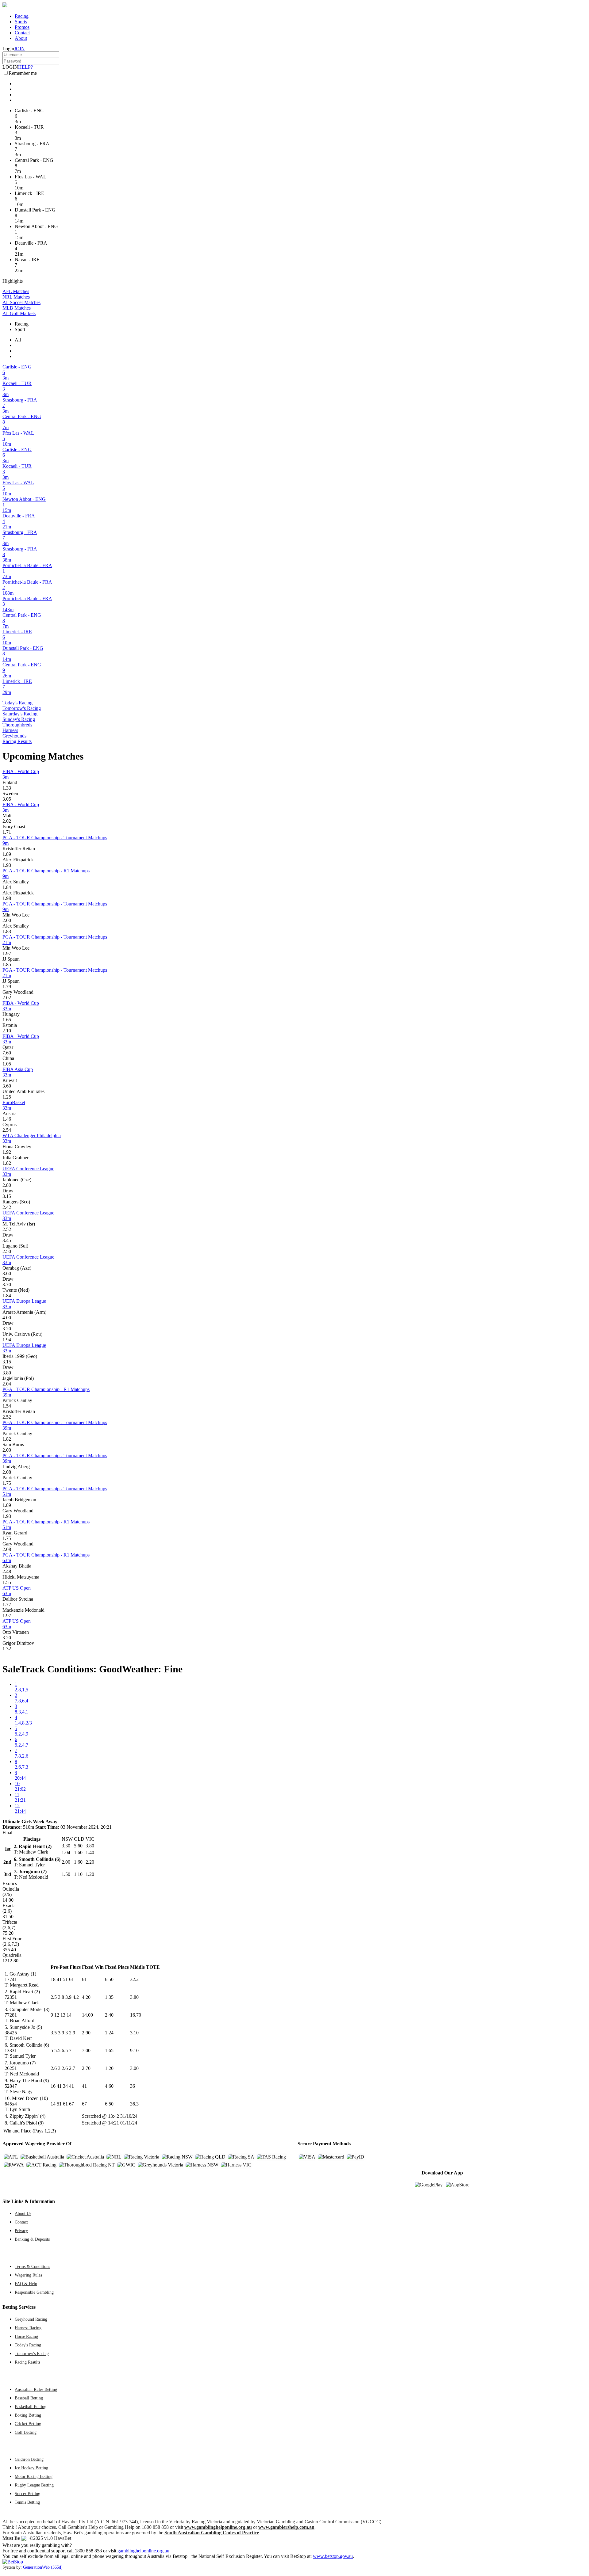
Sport (20, 329)
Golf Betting (26, 2432)
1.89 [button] (7, 854)
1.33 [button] (7, 788)
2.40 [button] (109, 2015)
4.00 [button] (7, 1318)
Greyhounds (14, 736)
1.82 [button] (7, 1163)
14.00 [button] (87, 2015)
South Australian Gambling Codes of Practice (212, 2533)
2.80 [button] (7, 1185)
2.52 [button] (7, 1229)
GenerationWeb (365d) (43, 2567)
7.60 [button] (7, 1053)
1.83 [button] (7, 931)
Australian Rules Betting (36, 2389)
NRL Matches (16, 297)
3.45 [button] (7, 1240)
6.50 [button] (109, 1979)
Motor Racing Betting (34, 2476)
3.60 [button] (7, 1086)
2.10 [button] (7, 1031)
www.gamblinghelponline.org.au (218, 2527)
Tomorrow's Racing (22, 708)
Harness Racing (28, 2328)
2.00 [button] (7, 920)
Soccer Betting (27, 2494)
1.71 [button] (7, 832)
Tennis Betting (27, 2502)
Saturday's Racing (20, 714)
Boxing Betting (28, 2415)
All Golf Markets (19, 313)
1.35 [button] (109, 1997)
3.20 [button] (7, 1329)
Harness (10, 730)
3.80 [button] (7, 1373)
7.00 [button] (86, 2050)
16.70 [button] (136, 2015)
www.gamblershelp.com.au (286, 2527)
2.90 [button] (86, 2033)
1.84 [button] (7, 887)
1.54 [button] (7, 1406)
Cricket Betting (28, 2424)
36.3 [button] (134, 2104)
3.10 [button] (134, 2033)
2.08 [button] (7, 1472)
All (18, 340)
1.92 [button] (7, 1152)
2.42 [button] (7, 1207)
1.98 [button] (7, 898)
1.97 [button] (7, 953)
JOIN (19, 49)
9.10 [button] (134, 2050)
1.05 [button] (7, 1064)
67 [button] (84, 2104)
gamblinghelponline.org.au (143, 2551)
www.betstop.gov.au (333, 2556)
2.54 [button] (7, 1130)
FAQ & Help (26, 2284)
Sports (21, 22)
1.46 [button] (7, 1119)
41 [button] (84, 2086)
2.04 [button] (7, 1384)
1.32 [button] (7, 1649)
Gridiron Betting (29, 2459)
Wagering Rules (28, 2275)
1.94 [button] (7, 1340)
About (21, 38)
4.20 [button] (86, 1997)
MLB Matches (17, 308)
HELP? (25, 67)
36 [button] (133, 2086)
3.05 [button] (7, 799)
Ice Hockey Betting (31, 2468)
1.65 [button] (7, 1020)
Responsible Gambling (34, 2292)
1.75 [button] (7, 1483)
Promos (22, 27)
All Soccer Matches (21, 302)
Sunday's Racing (19, 719)
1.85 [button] (7, 964)
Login (8, 49)
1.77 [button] (7, 1604)
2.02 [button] (7, 821)
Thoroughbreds (17, 725)
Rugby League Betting (34, 2485)
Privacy (21, 2231)
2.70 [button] (86, 2068)
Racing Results (17, 741)
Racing (22, 16)
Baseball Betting (29, 2398)
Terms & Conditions (32, 2266)
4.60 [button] (109, 2086)
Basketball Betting (31, 2406)
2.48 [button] (7, 1571)
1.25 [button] (7, 1097)
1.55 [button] (7, 1582)
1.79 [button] (7, 987)
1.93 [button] (7, 865)
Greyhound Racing (31, 2319)
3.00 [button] (134, 2068)
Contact (22, 33)
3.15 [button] (7, 1196)
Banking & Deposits (32, 2239)
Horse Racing (26, 2336)
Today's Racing (17, 703)
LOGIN (10, 67)
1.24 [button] (109, 2033)
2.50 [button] (7, 1251)
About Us (23, 2213)
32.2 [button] (134, 1979)
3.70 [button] (7, 1284)
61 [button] (84, 1979)
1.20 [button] (109, 2068)
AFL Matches (16, 291)
